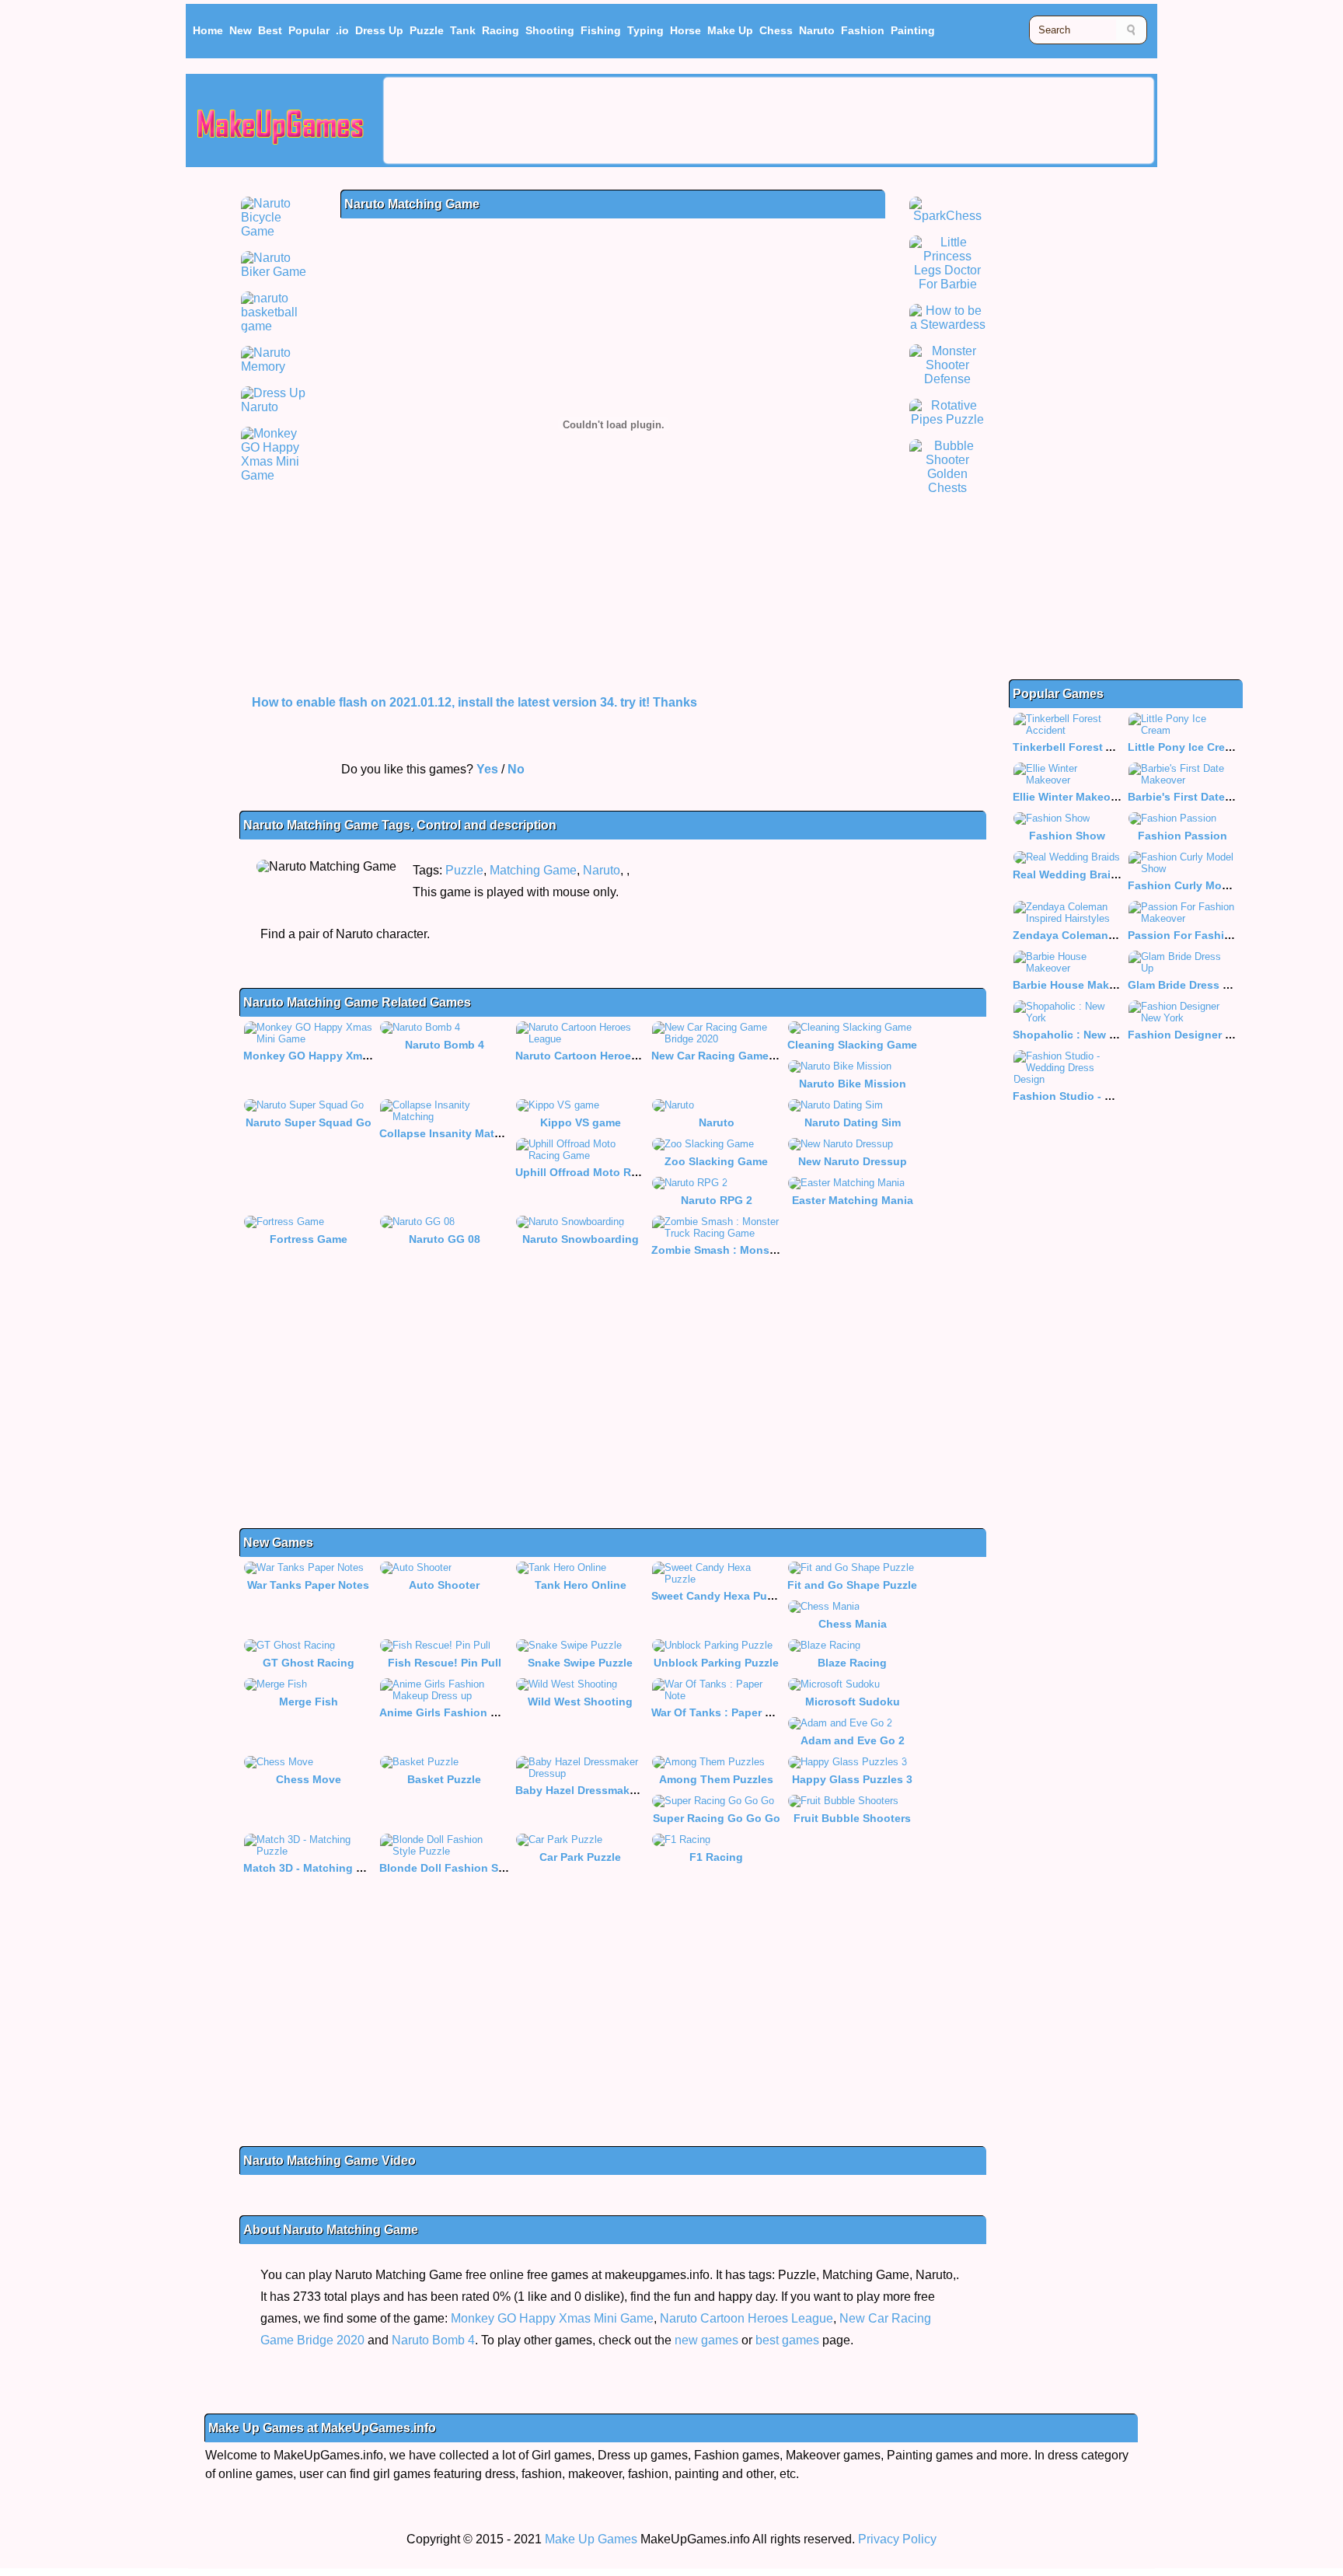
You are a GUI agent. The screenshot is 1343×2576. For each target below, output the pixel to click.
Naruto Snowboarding (581, 1239)
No (516, 769)
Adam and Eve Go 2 (853, 1740)
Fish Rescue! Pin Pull (445, 1663)
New (241, 30)
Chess (776, 30)
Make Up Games (591, 2539)
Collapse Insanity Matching (452, 1133)
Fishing (601, 30)
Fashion (863, 30)
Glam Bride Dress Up (1183, 985)
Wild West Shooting (580, 1702)
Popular (309, 30)
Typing (645, 30)
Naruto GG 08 (445, 1239)
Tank (463, 30)
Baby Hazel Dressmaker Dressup (601, 1790)
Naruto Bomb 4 (445, 1045)
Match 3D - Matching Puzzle (317, 1868)
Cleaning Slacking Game (852, 1045)
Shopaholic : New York (1073, 1035)
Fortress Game (309, 1239)
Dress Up (379, 30)
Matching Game (533, 870)
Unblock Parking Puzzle (716, 1663)
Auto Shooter (444, 1585)
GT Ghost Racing (309, 1663)
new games (706, 2340)
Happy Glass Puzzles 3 (852, 1779)
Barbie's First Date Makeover (1203, 797)
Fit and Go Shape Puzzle (852, 1585)
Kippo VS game (581, 1122)
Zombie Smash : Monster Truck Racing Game (771, 1250)
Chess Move (309, 1779)
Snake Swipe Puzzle (580, 1663)
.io (342, 30)
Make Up (730, 30)
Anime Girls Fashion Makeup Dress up (481, 1712)
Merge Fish (309, 1702)
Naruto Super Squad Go (309, 1122)
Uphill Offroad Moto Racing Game (605, 1172)
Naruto (817, 30)
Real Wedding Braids (1068, 874)
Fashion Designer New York (1201, 1035)
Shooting (550, 30)
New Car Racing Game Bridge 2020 (743, 1056)
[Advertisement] (769, 120)
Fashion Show (1067, 836)
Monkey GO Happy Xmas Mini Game (338, 1056)
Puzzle (427, 30)
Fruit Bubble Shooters (852, 1818)
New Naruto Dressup (853, 1161)
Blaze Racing (852, 1663)
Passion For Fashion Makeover (1210, 935)
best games (787, 2340)
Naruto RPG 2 (717, 1200)
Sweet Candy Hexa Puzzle (719, 1596)
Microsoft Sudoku (853, 1702)
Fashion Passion (1183, 836)
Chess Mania (853, 1624)
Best (270, 30)
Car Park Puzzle (580, 1857)
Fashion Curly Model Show (1199, 885)
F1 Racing (716, 1857)
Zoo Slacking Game (716, 1161)
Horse (685, 30)
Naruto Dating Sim (853, 1122)
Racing (501, 30)
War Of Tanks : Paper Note (720, 1712)
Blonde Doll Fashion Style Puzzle (467, 1868)
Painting (913, 30)
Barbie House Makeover (1076, 985)
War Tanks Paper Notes (308, 1585)
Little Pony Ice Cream (1184, 747)
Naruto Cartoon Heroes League (598, 1056)
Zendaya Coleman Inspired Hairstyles (1112, 935)
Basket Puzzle (444, 1779)
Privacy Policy (897, 2539)
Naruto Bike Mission (853, 1084)
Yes (487, 769)
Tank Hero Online (581, 1585)
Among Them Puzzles (716, 1779)
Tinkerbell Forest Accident (1083, 747)
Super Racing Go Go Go (717, 1818)
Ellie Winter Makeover (1070, 797)
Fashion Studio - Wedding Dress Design (1119, 1096)
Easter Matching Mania (853, 1200)
